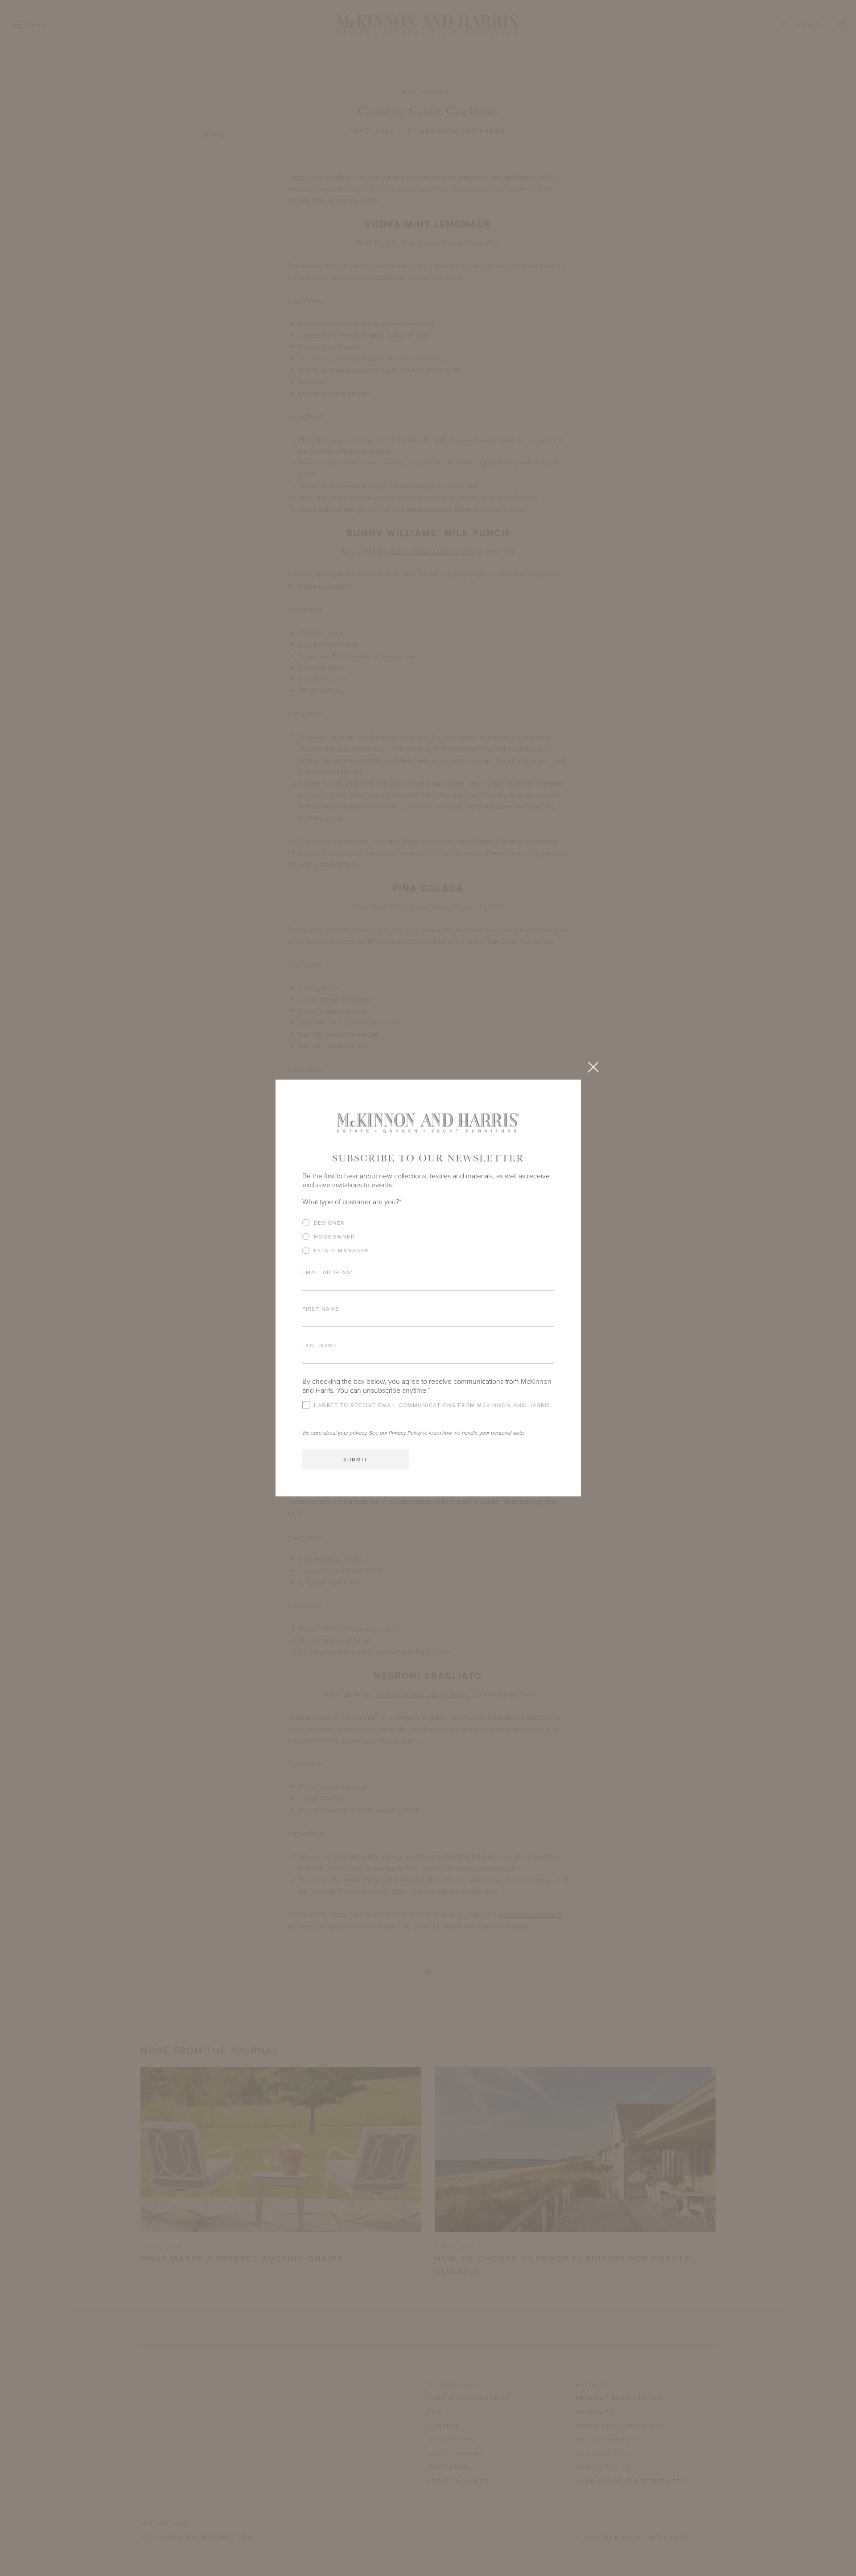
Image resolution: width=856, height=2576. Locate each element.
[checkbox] (428, 1240)
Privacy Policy (405, 1433)
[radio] (428, 1223)
